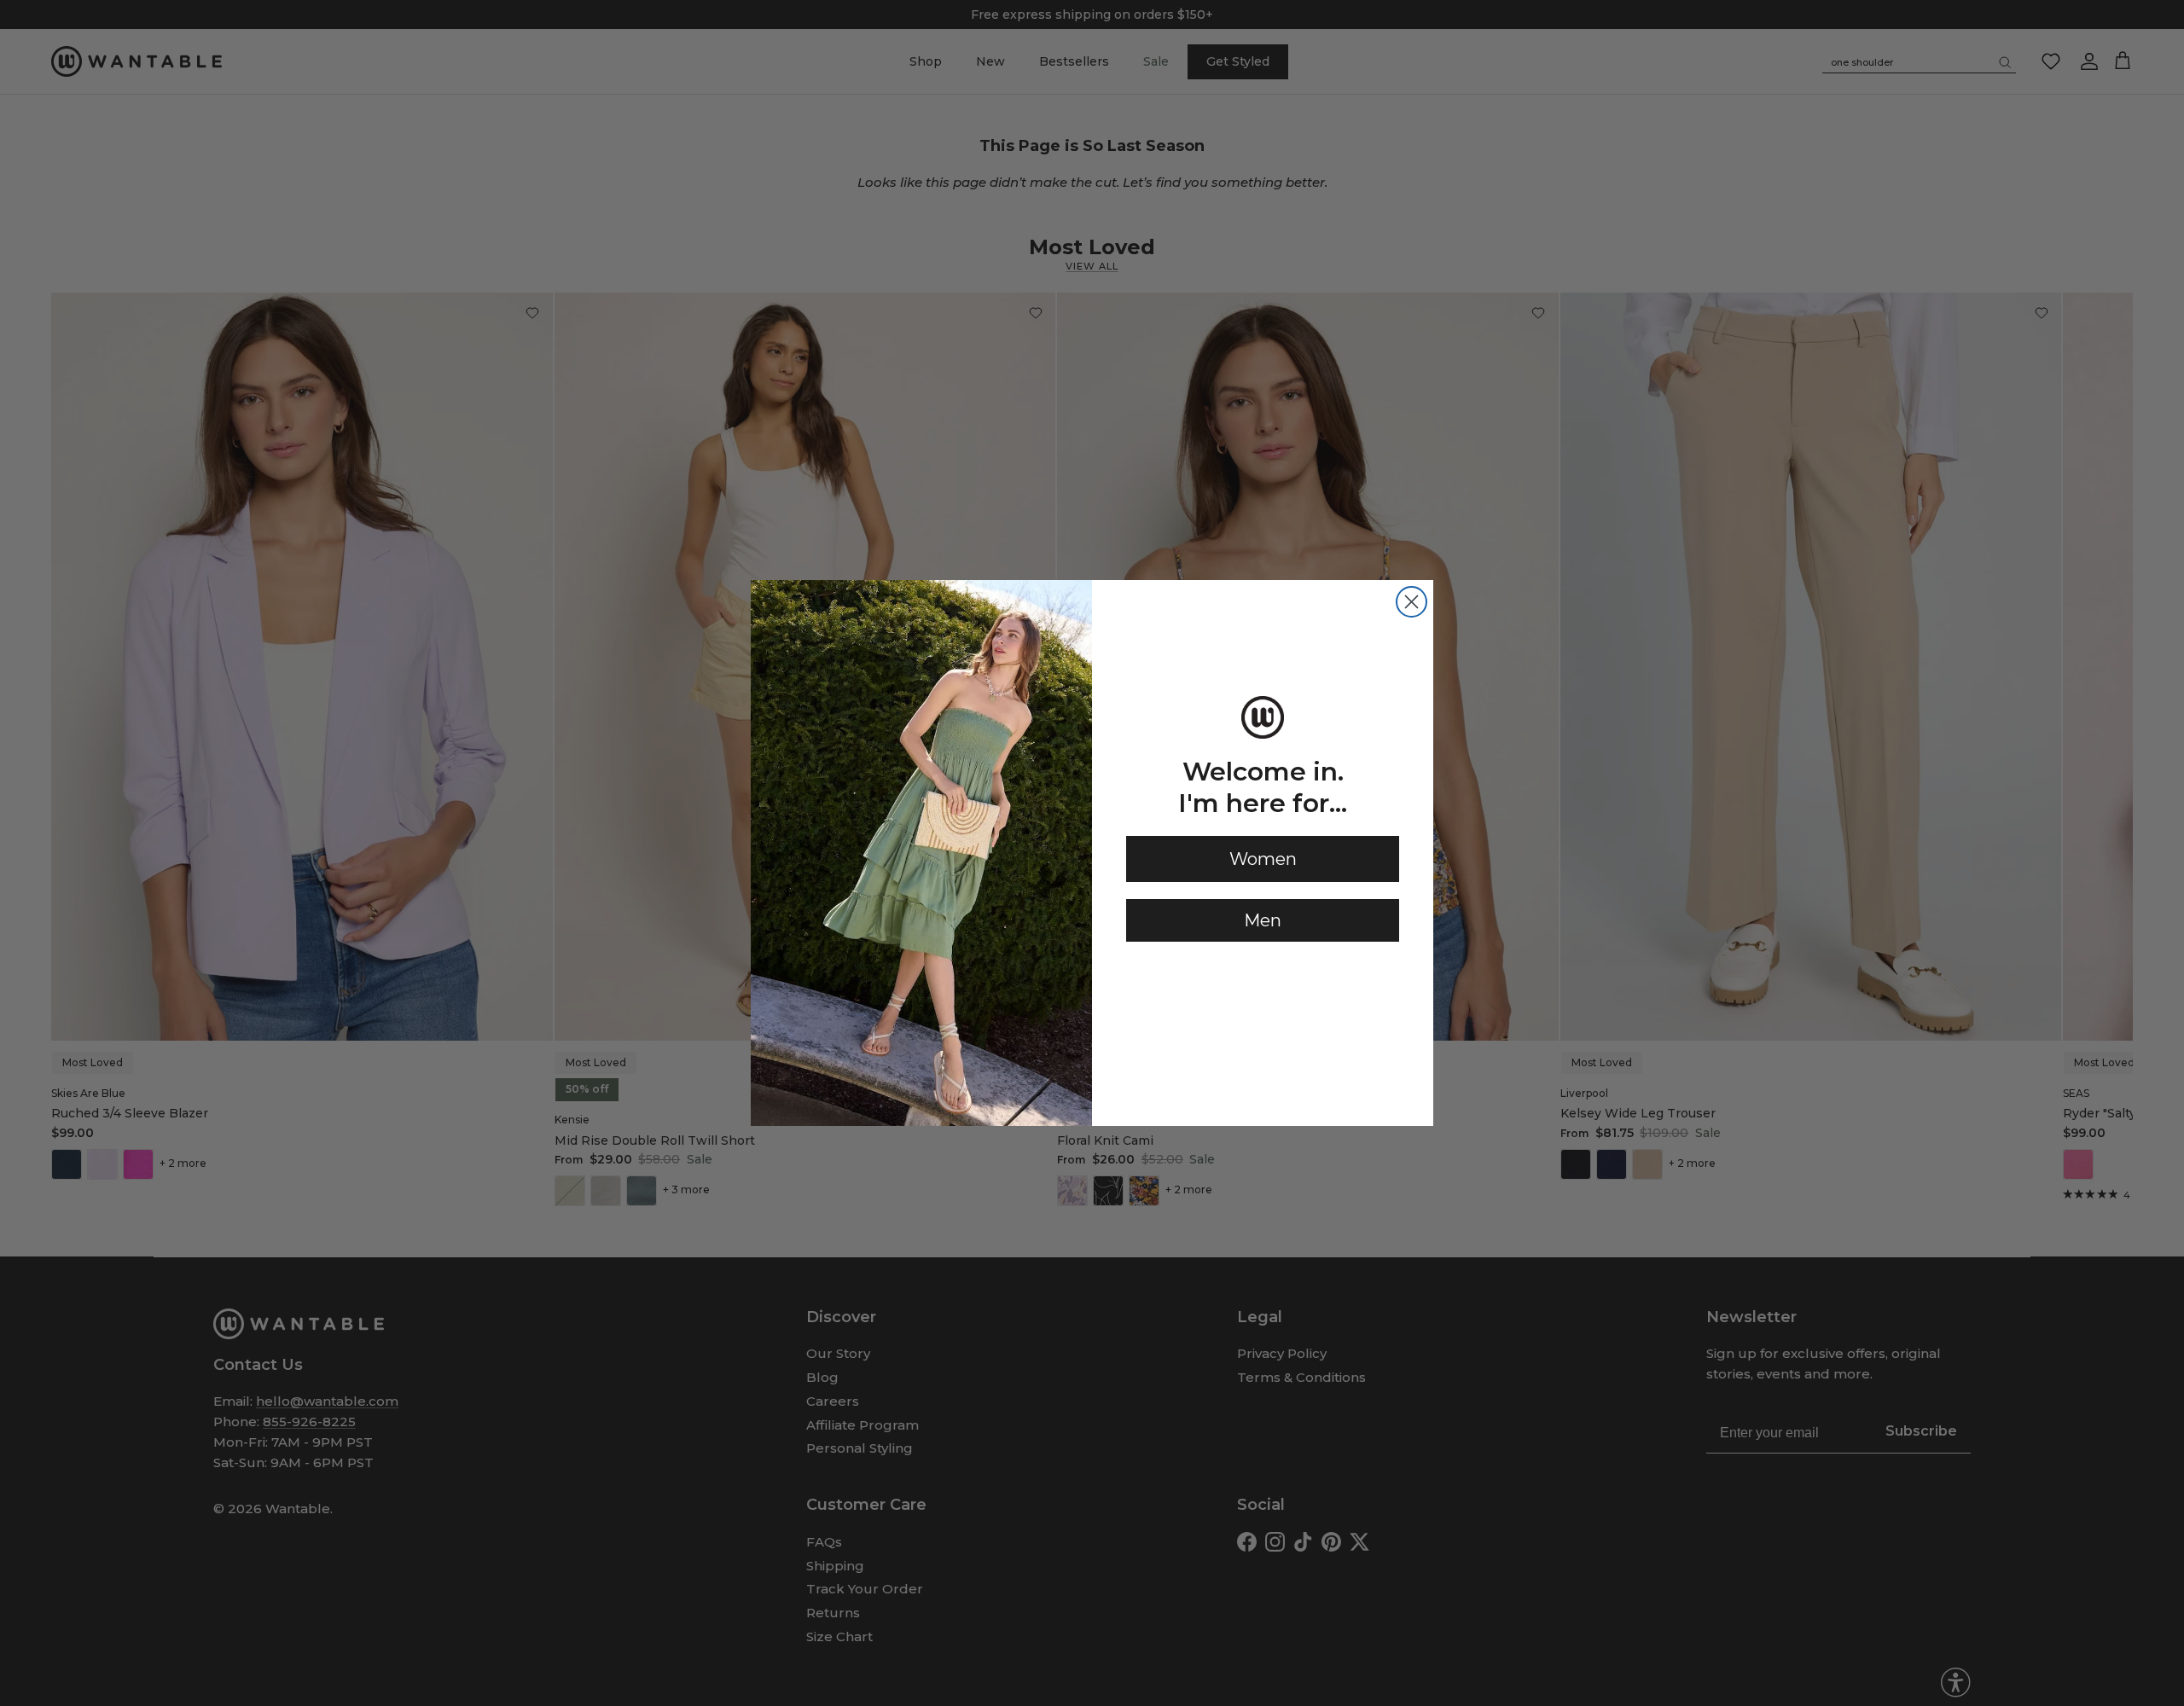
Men (1263, 920)
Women (1263, 859)
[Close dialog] (1411, 602)
